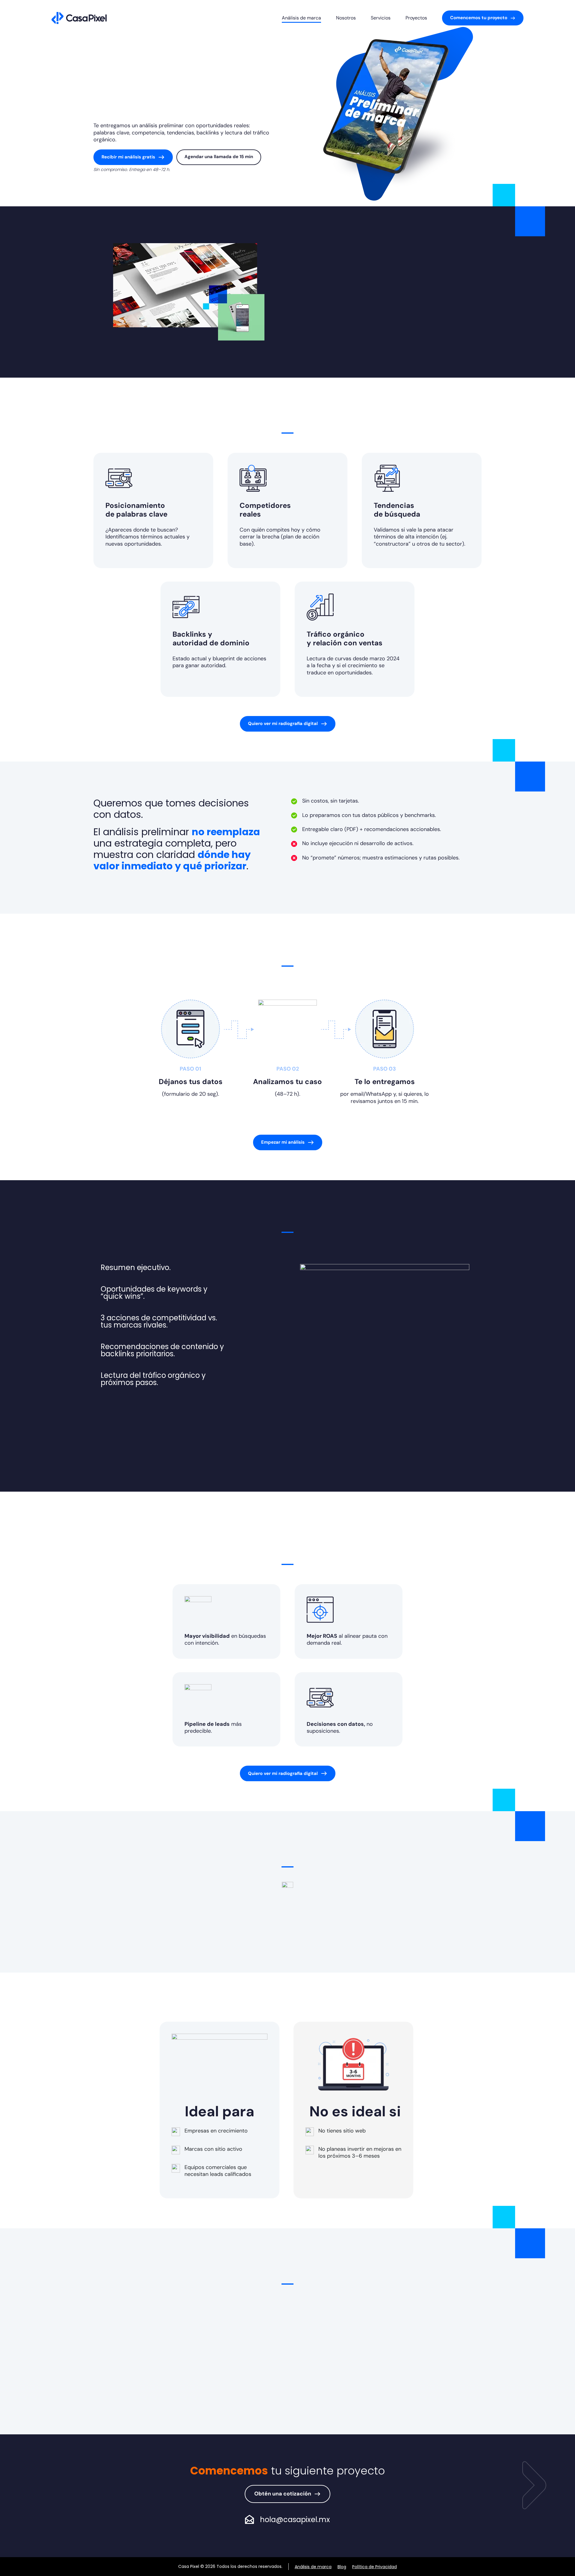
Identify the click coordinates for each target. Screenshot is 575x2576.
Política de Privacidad (374, 2567)
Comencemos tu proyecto (479, 18)
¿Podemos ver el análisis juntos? (250, 2418)
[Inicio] (79, 18)
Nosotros (346, 18)
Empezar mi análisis (283, 1142)
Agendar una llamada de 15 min (219, 157)
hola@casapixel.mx (295, 2520)
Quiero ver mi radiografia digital (283, 724)
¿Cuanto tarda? (226, 2343)
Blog (342, 2567)
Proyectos (416, 18)
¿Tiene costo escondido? (240, 2393)
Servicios (381, 18)
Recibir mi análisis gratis (128, 157)
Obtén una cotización (283, 2494)
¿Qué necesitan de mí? (237, 2368)
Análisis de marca (301, 18)
